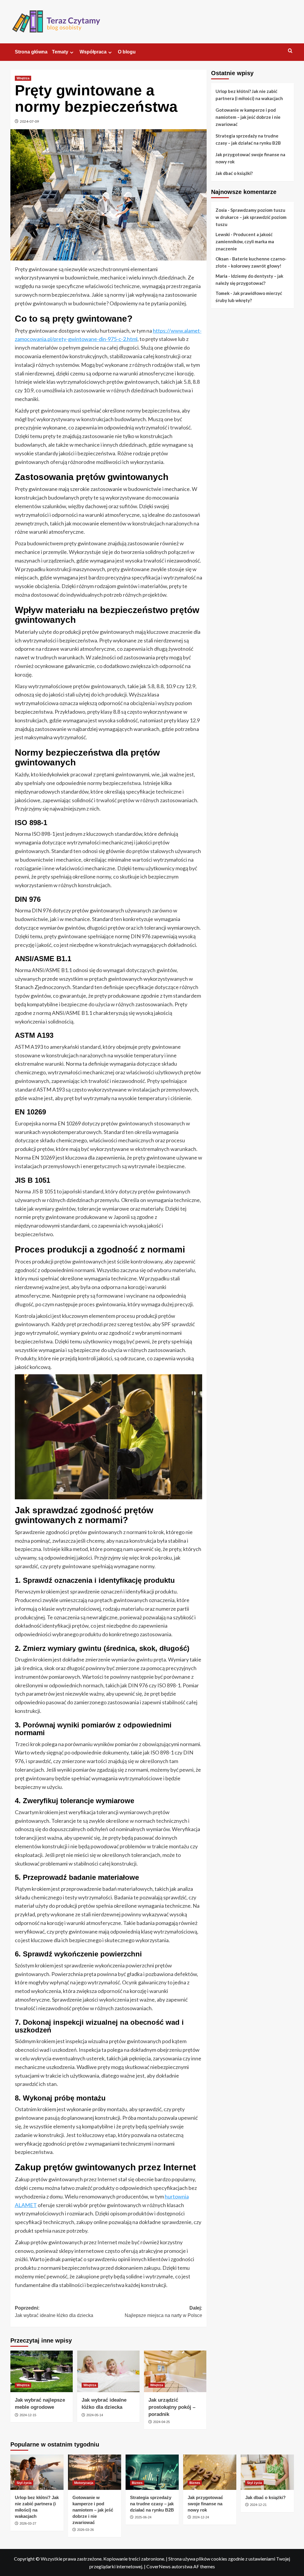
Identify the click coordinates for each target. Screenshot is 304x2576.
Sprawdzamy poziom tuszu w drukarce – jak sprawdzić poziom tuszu (251, 217)
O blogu (127, 52)
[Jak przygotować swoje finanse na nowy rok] (210, 2472)
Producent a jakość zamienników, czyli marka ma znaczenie (245, 241)
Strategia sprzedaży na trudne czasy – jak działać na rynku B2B (248, 139)
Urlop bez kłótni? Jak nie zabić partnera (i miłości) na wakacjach (249, 95)
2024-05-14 (95, 2415)
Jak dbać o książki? (234, 173)
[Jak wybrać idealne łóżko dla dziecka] (108, 2371)
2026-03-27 (28, 2523)
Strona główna (31, 52)
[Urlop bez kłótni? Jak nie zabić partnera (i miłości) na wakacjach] (37, 2472)
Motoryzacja (84, 2483)
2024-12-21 (258, 2505)
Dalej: (163, 2312)
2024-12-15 (28, 2415)
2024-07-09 (29, 121)
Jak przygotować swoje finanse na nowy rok (250, 158)
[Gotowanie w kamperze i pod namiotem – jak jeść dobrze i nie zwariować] (95, 2472)
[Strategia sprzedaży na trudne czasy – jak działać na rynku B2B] (152, 2472)
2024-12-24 (201, 2517)
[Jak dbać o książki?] (267, 2472)
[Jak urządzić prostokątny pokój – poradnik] (175, 2371)
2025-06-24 (143, 2517)
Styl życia (24, 2483)
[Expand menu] (72, 52)
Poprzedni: (54, 2312)
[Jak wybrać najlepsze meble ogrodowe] (42, 2371)
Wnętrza (23, 78)
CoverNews (159, 2566)
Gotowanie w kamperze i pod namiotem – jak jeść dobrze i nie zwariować (248, 117)
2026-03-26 (85, 2530)
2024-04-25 (161, 2422)
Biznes (137, 2483)
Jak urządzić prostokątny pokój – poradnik (172, 2407)
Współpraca (93, 52)
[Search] (290, 51)
